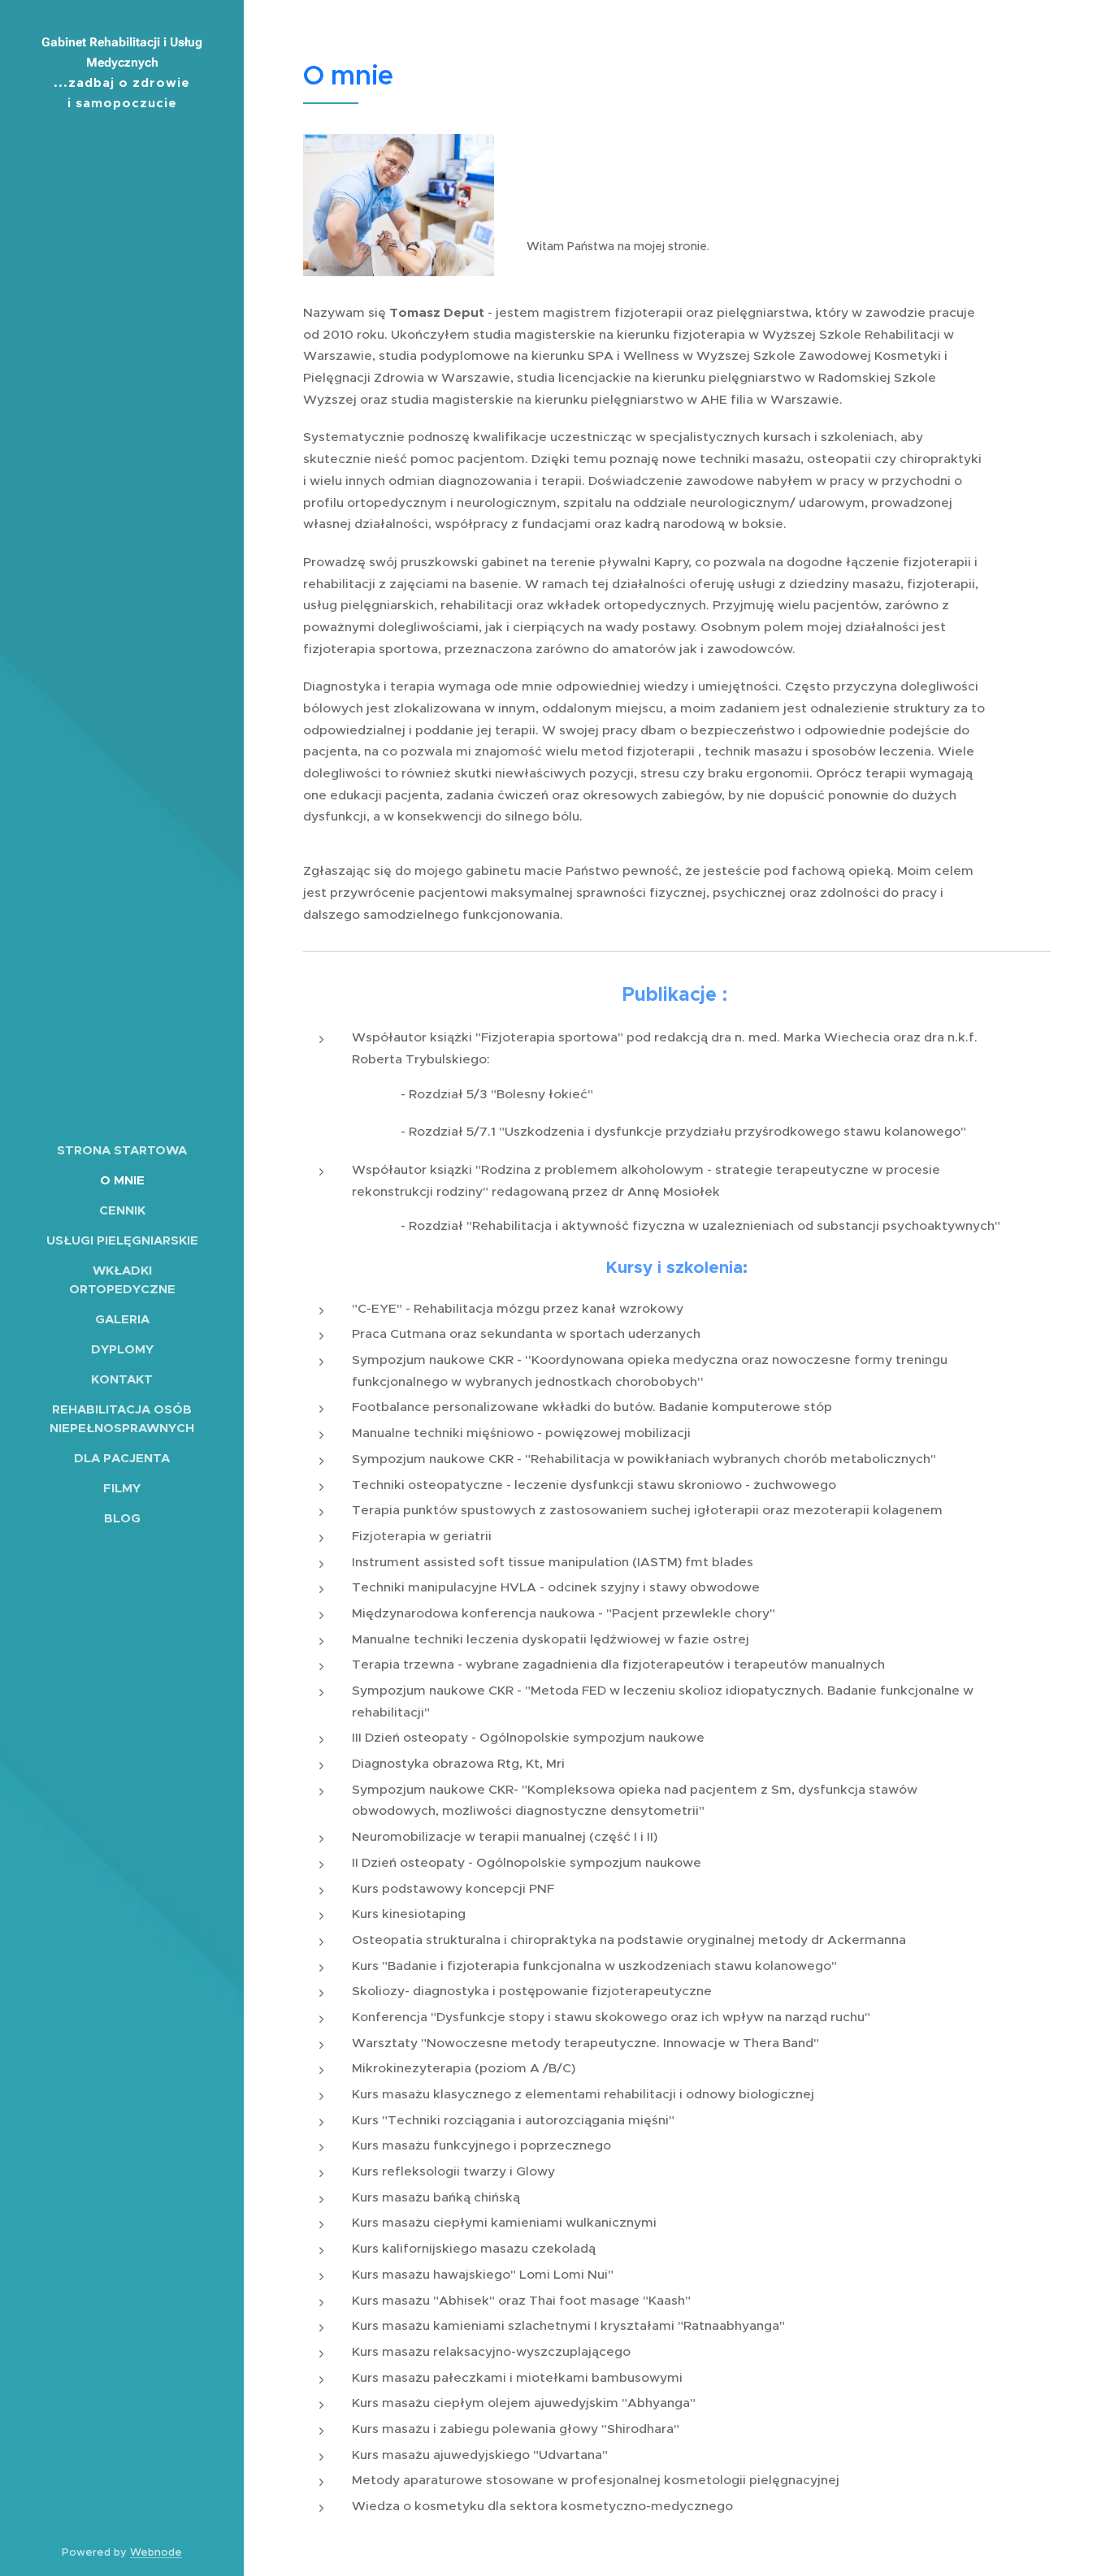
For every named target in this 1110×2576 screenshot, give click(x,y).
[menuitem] (122, 1150)
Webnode (156, 2552)
